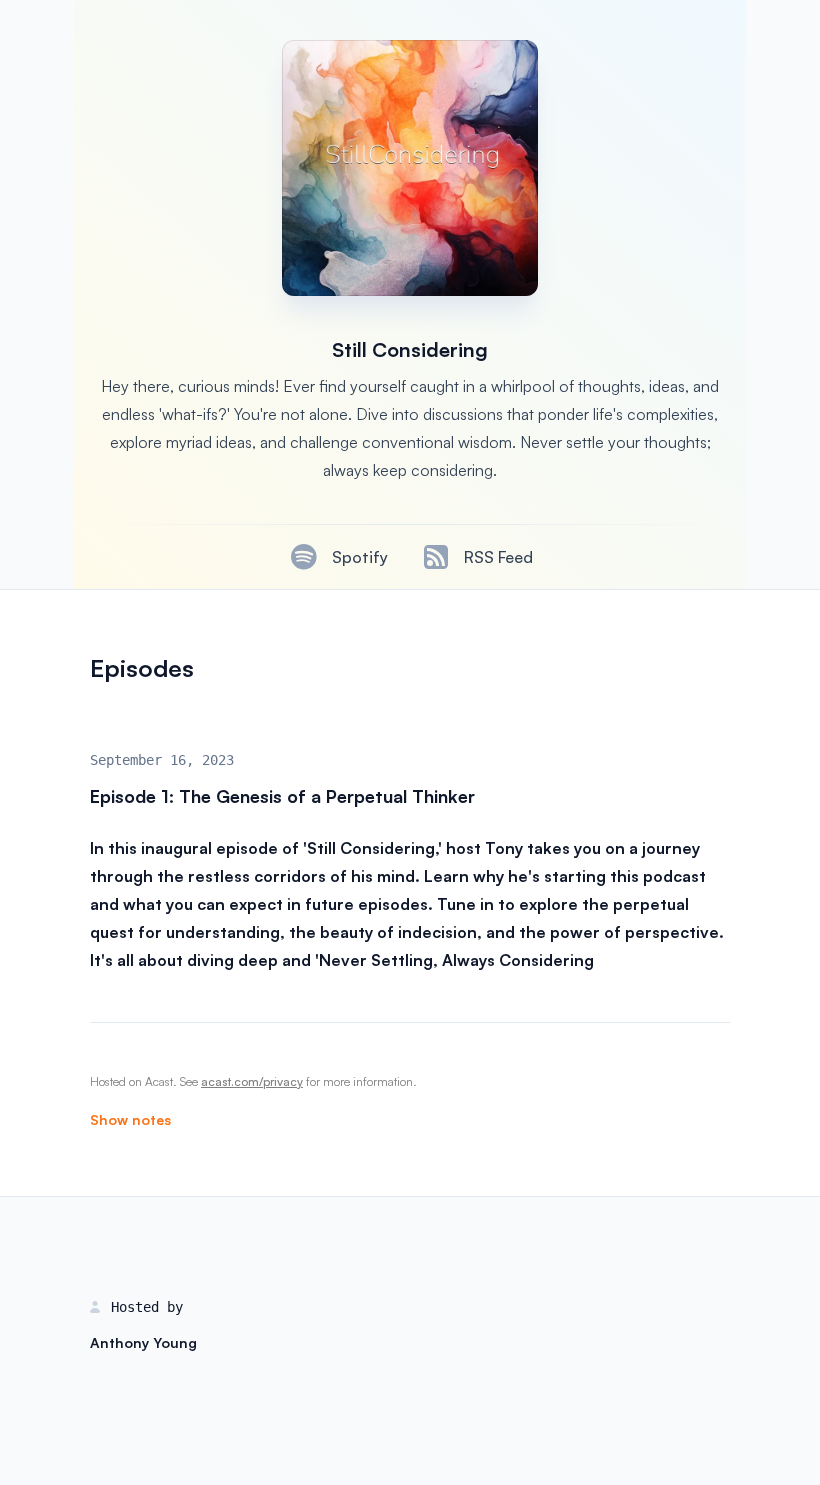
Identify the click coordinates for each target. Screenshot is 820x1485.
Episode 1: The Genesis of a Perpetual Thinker (282, 796)
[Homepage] (410, 168)
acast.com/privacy (252, 1081)
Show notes (130, 1119)
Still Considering (410, 349)
